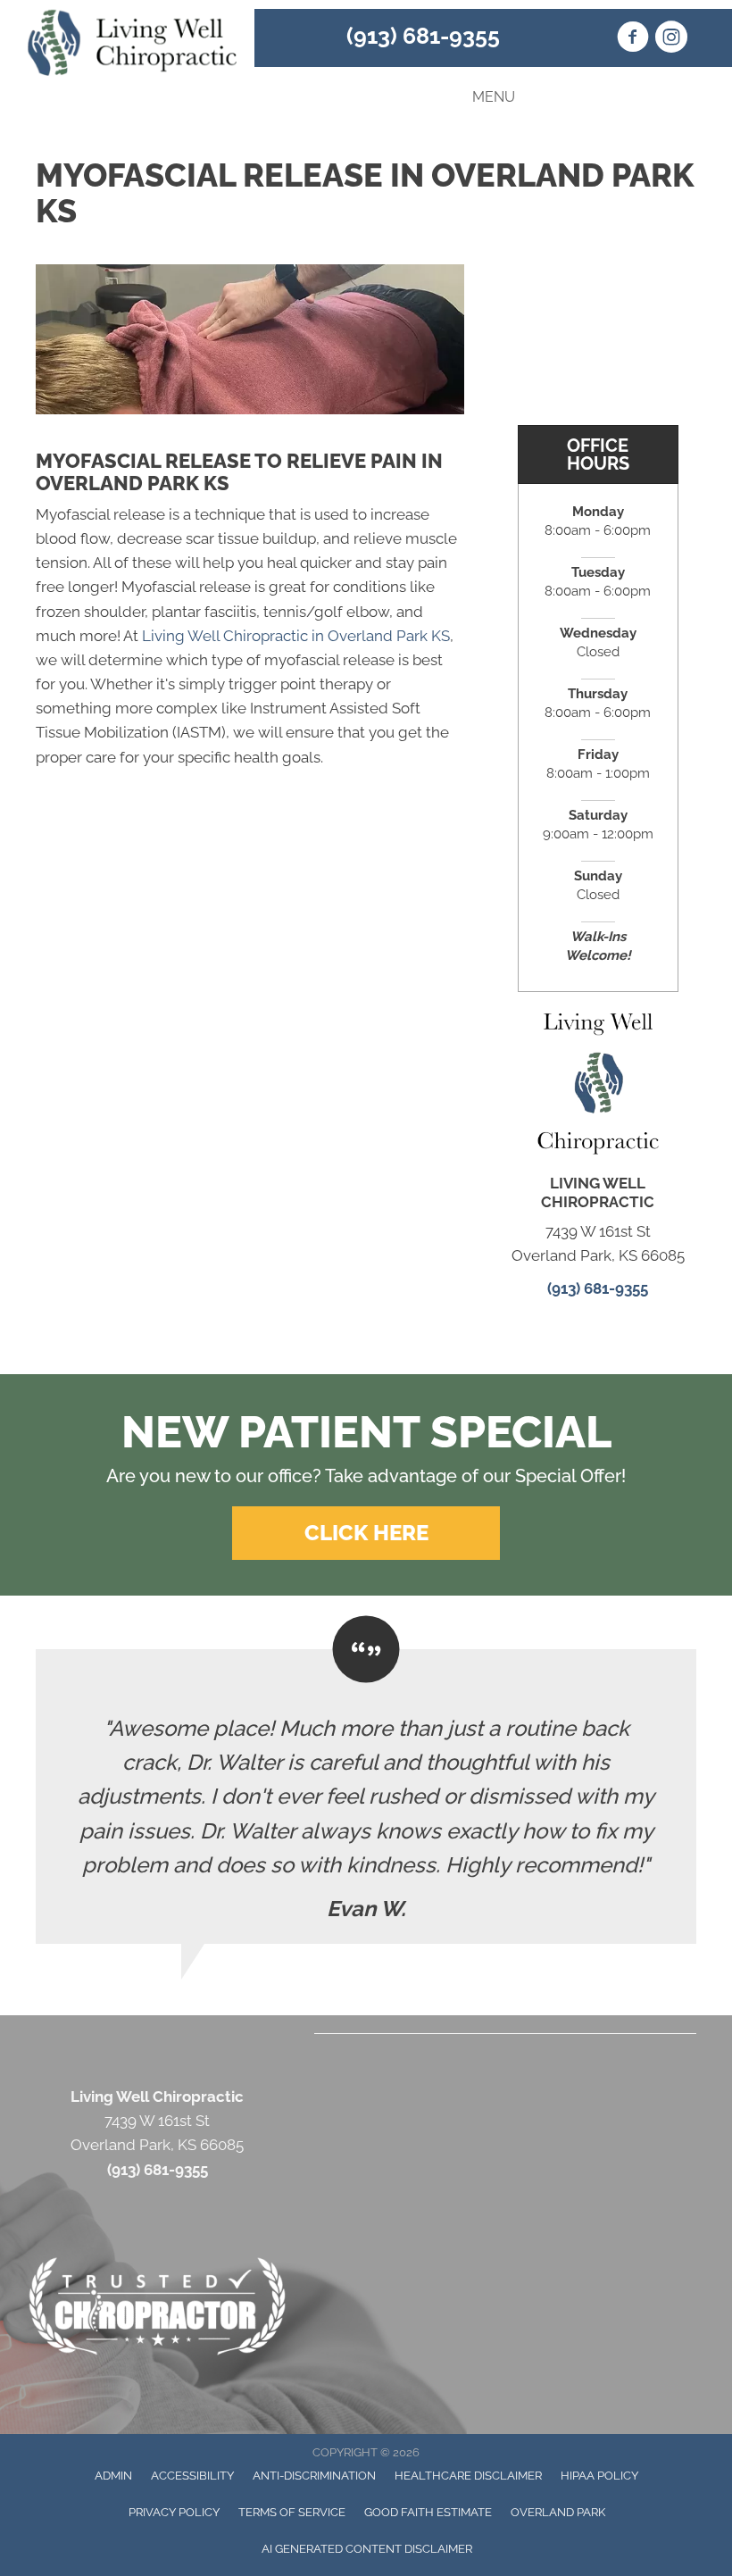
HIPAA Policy (599, 2476)
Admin (113, 2476)
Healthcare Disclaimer (468, 2476)
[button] (366, 1533)
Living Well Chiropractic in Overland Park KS (296, 636)
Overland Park (558, 2512)
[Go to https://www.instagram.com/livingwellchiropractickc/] (671, 39)
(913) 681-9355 (423, 36)
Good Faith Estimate (428, 2512)
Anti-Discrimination (314, 2476)
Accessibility (192, 2476)
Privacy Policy (174, 2512)
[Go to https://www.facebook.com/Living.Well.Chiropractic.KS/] (633, 39)
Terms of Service (292, 2512)
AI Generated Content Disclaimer (367, 2549)
